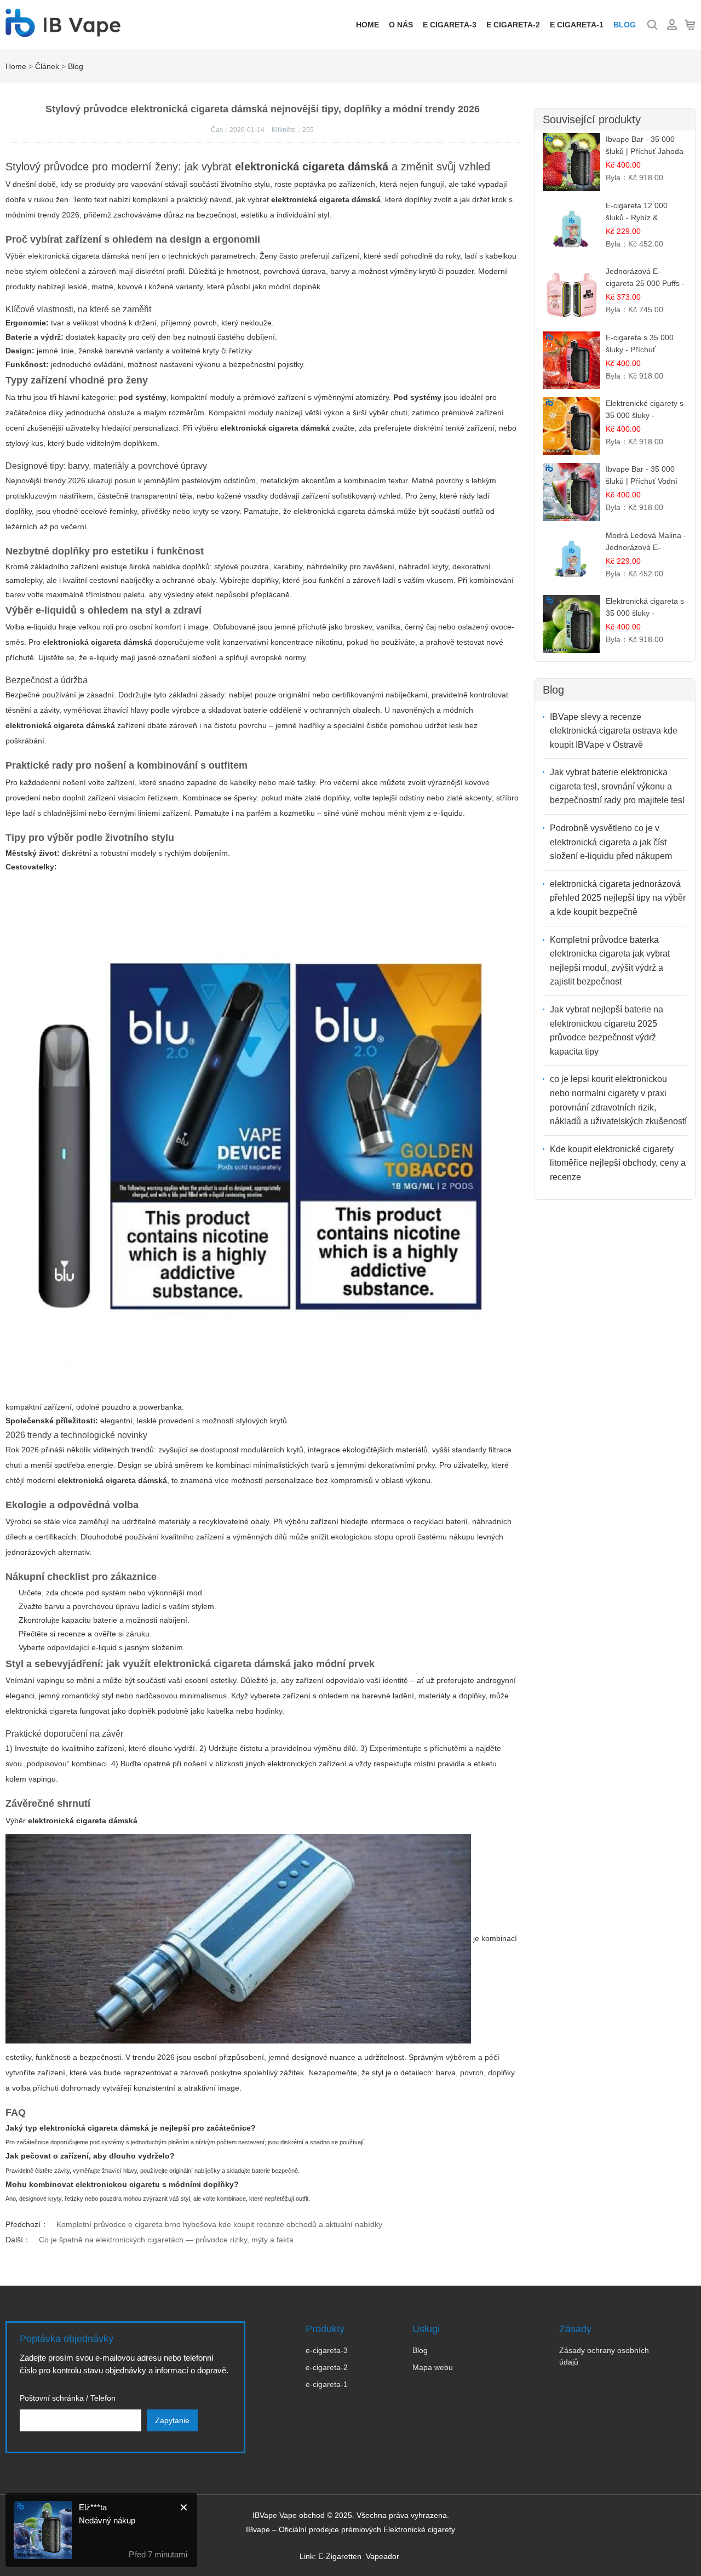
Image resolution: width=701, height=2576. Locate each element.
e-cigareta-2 (327, 2367)
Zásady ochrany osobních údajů (604, 2356)
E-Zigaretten (340, 2556)
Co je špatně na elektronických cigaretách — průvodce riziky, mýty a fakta (166, 2240)
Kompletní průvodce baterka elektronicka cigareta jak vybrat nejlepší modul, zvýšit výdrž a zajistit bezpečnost (610, 961)
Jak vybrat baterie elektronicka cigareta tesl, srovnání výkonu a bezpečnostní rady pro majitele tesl (617, 786)
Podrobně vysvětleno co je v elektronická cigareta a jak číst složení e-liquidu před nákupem (611, 842)
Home (367, 25)
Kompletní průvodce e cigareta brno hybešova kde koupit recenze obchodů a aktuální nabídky (219, 2224)
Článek (47, 66)
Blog (625, 25)
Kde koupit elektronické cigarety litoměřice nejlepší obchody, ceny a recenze (618, 1163)
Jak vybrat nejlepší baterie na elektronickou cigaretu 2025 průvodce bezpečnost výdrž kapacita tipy (607, 1031)
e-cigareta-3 (327, 2350)
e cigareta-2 (513, 25)
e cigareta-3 (450, 25)
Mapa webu (433, 2367)
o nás (401, 25)
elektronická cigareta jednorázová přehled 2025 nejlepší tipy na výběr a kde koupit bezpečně (618, 898)
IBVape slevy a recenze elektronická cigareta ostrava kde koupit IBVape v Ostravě (614, 731)
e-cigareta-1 (327, 2384)
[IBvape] (63, 31)
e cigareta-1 (577, 25)
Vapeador (383, 2556)
